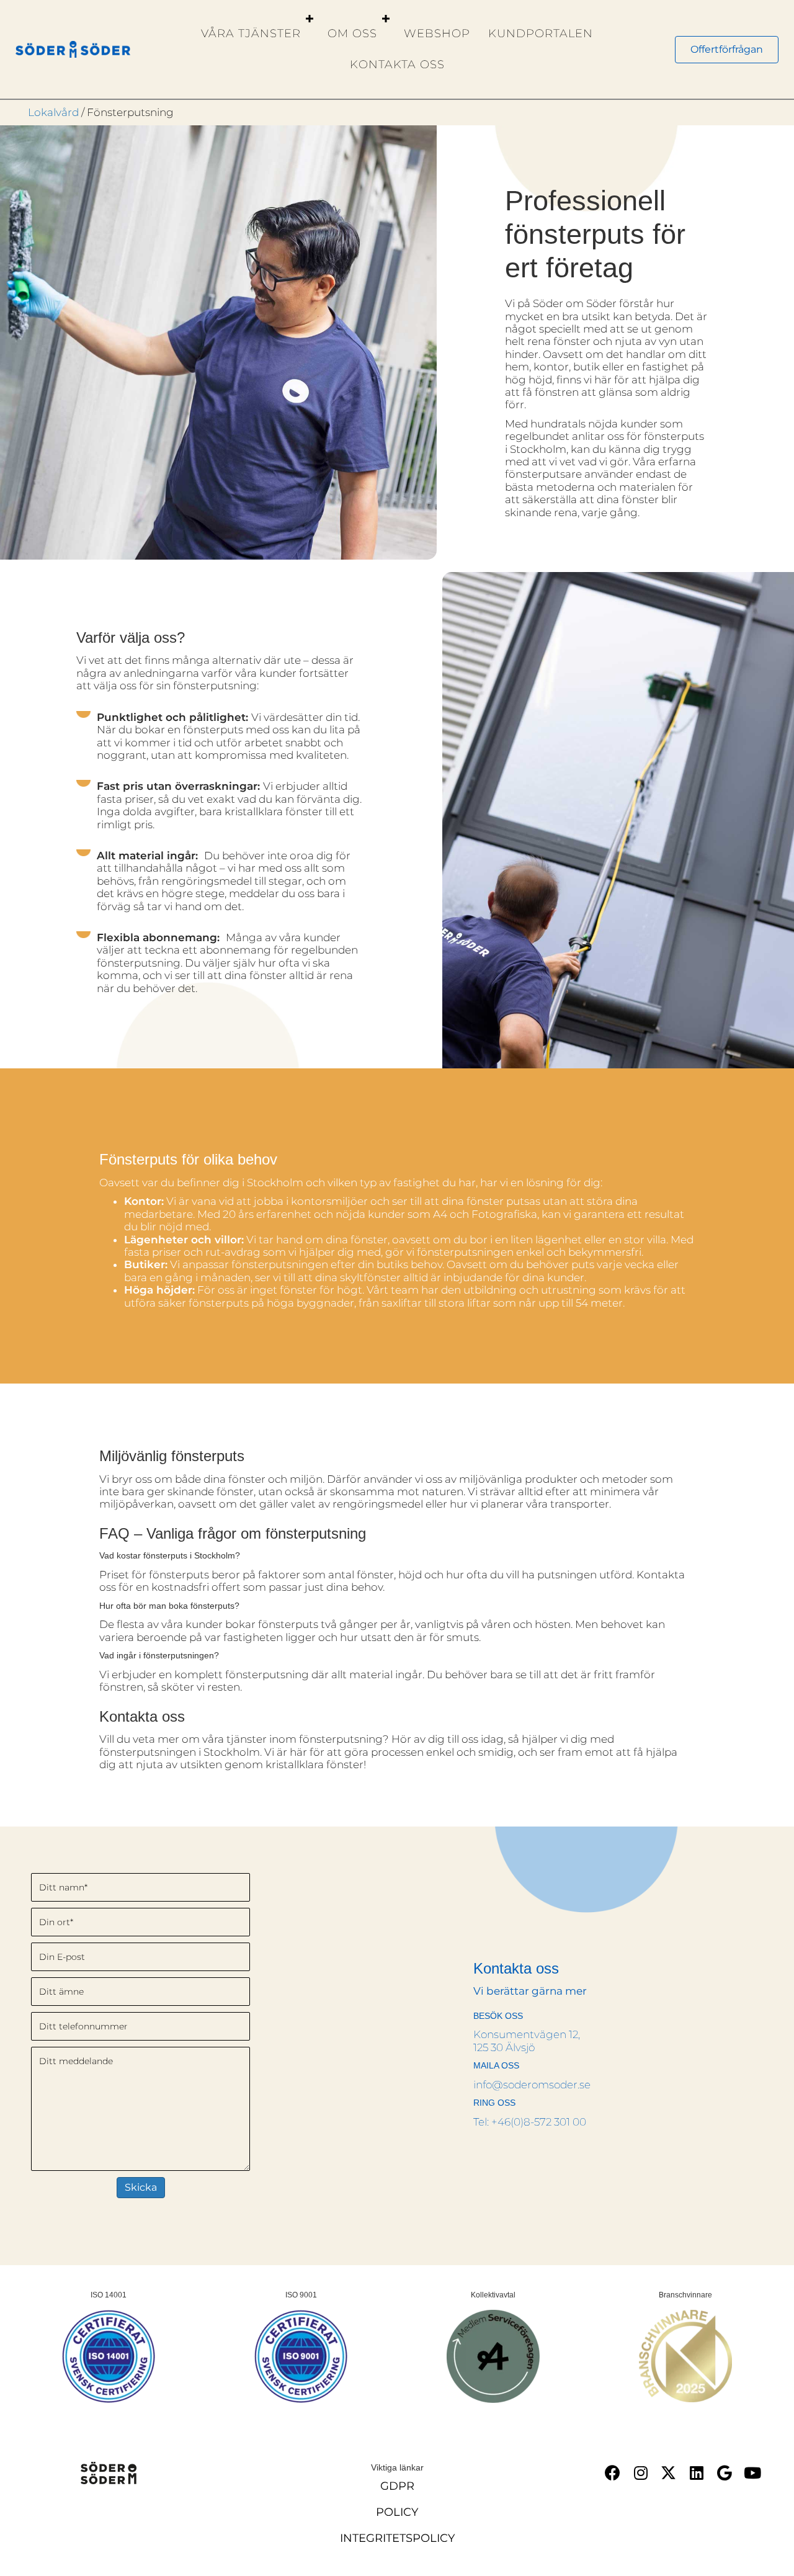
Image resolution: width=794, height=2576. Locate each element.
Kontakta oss (397, 65)
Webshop (437, 34)
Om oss (352, 34)
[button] (310, 19)
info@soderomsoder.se (532, 2085)
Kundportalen (541, 34)
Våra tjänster (251, 34)
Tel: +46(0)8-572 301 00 (530, 2122)
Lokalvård (53, 112)
